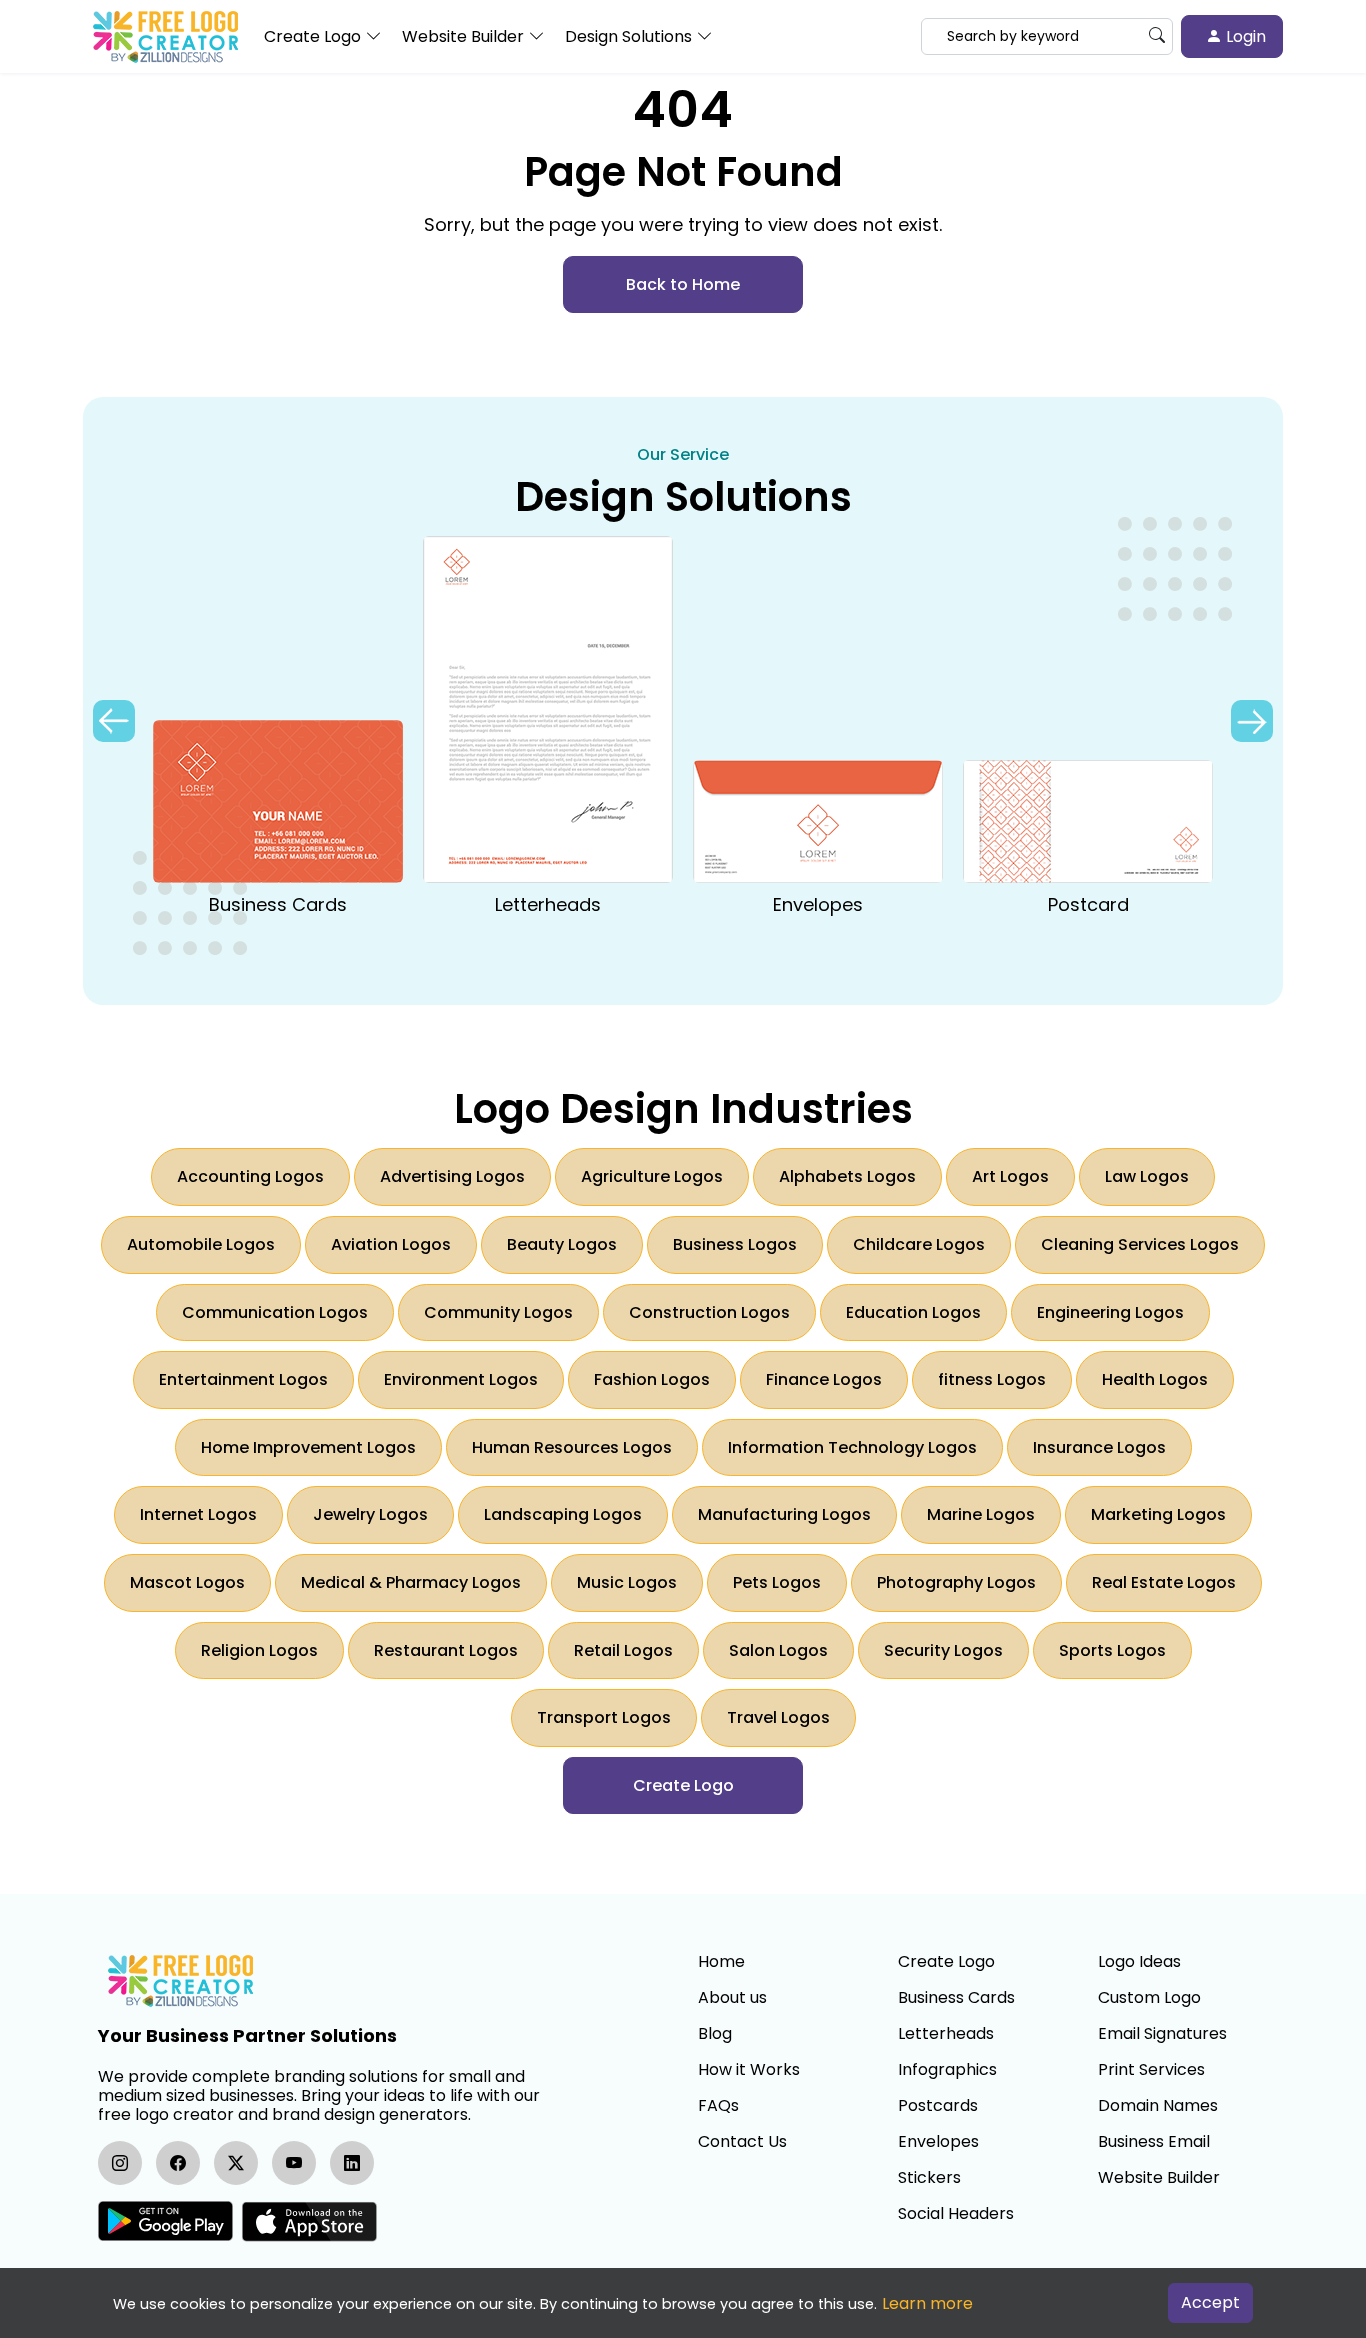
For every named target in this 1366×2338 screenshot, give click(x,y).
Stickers (929, 2178)
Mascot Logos (187, 1582)
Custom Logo (1149, 1998)
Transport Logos (604, 1717)
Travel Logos (778, 1717)
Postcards (938, 2106)
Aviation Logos (391, 1244)
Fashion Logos (652, 1379)
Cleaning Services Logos (1140, 1244)
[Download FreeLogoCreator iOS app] (309, 2221)
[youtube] (294, 2163)
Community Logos (498, 1312)
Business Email (1154, 2142)
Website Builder (1159, 2178)
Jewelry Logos (370, 1514)
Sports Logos (1112, 1650)
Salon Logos (778, 1650)
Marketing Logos (1158, 1514)
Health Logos (1155, 1379)
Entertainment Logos (243, 1379)
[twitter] (236, 2163)
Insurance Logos (1099, 1447)
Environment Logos (461, 1379)
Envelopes (938, 2142)
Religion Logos (259, 1650)
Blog (715, 2034)
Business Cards (956, 1998)
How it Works (749, 2070)
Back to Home (683, 284)
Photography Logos (956, 1582)
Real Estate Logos (1164, 1582)
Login (1244, 36)
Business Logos (735, 1244)
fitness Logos (992, 1379)
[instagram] (120, 2163)
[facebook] (178, 2163)
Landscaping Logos (563, 1514)
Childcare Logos (919, 1244)
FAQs (718, 2106)
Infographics (947, 2070)
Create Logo (946, 1962)
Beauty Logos (562, 1244)
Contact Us (742, 2142)
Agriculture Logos (652, 1176)
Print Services (1151, 2070)
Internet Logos (198, 1514)
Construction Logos (709, 1312)
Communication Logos (275, 1312)
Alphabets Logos (847, 1176)
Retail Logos (623, 1650)
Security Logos (943, 1650)
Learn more (927, 2303)
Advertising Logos (452, 1176)
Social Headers (956, 2214)
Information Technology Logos (852, 1447)
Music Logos (627, 1582)
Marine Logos (981, 1514)
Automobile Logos (201, 1244)
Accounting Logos (250, 1176)
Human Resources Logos (572, 1447)
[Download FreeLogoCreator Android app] (165, 2221)
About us (732, 1998)
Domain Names (1158, 2106)
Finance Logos (824, 1379)
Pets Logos (777, 1582)
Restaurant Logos (446, 1650)
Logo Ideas (1139, 1962)
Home (721, 1962)
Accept (1210, 2302)
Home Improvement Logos (308, 1447)
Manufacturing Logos (784, 1514)
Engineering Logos (1110, 1312)
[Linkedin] (352, 2163)
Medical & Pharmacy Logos (411, 1582)
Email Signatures (1162, 2034)
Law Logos (1147, 1176)
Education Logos (913, 1312)
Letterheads (946, 2034)
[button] (1252, 721)
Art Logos (1010, 1176)
